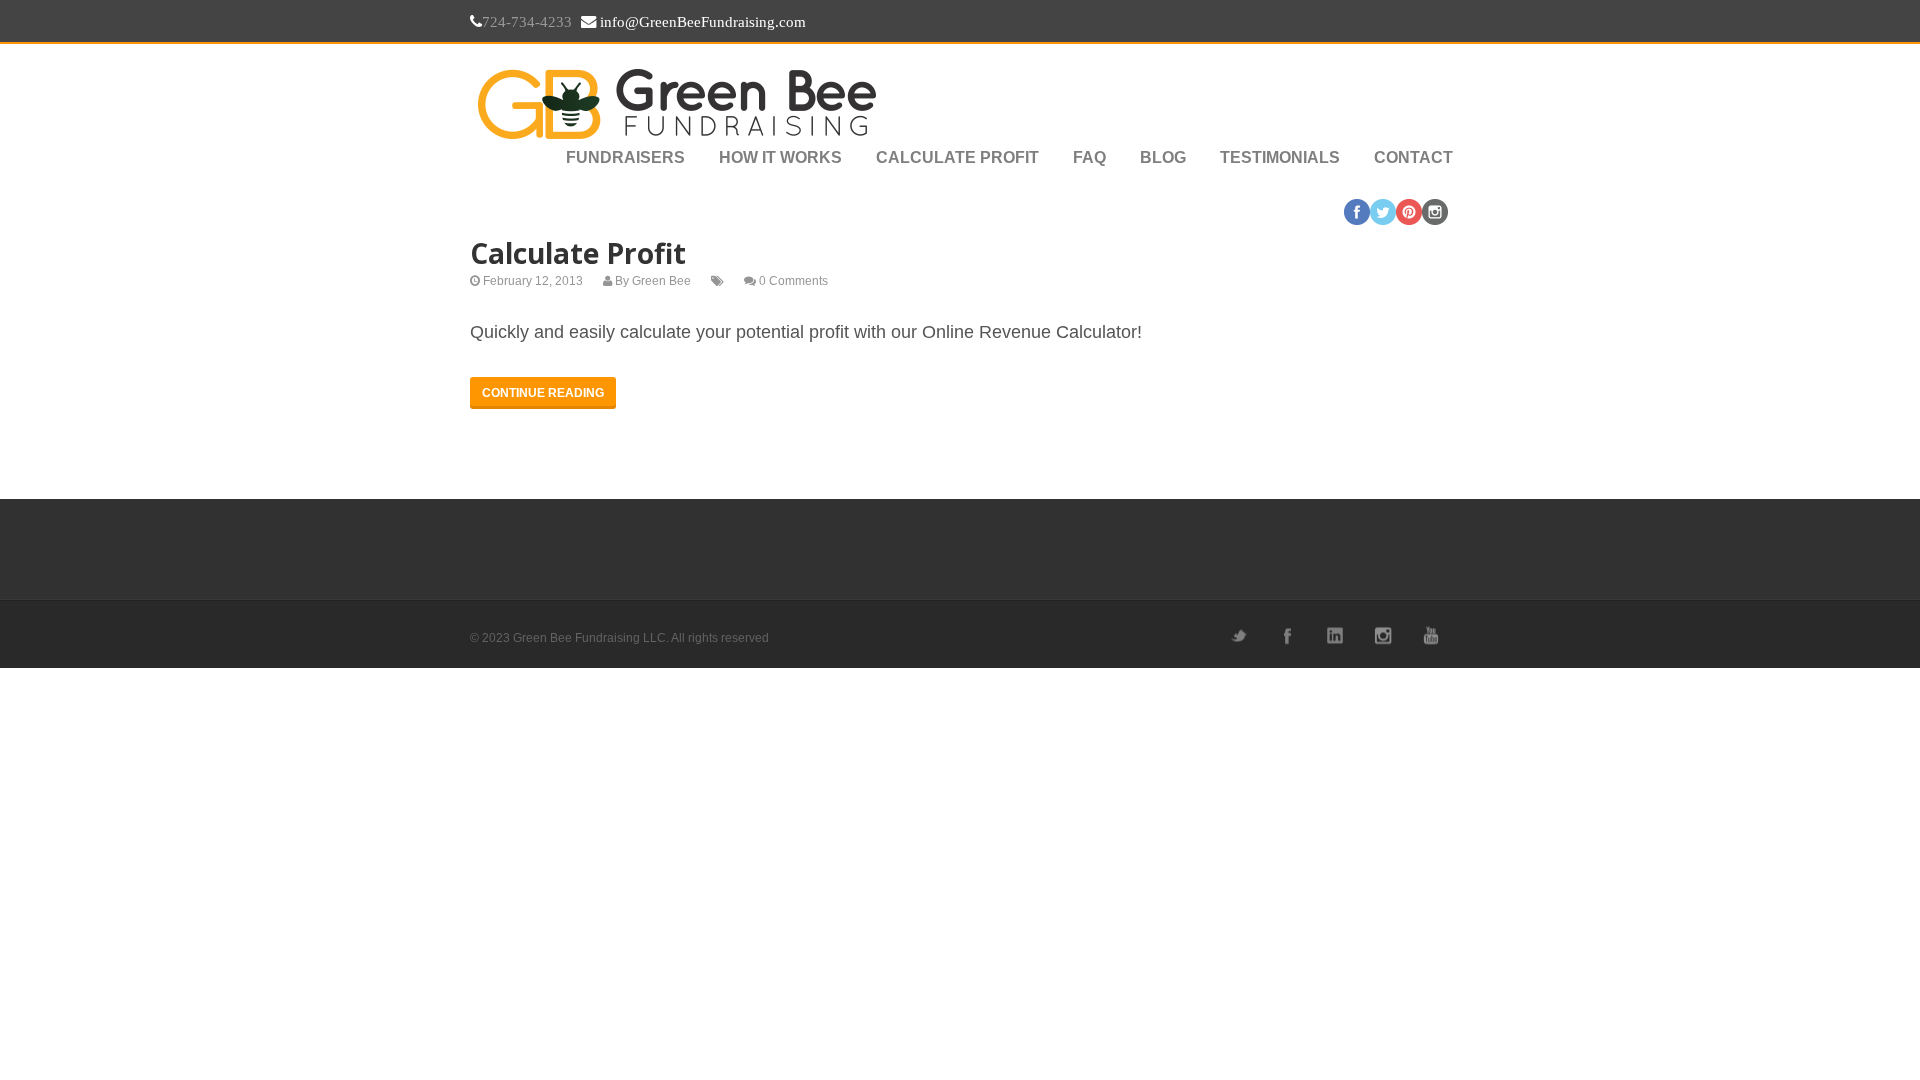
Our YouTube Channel (1430, 635)
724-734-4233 (527, 22)
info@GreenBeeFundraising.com (701, 22)
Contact (1413, 157)
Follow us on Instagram (1382, 635)
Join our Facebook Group (1286, 635)
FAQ (1089, 157)
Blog (1163, 157)
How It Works (780, 157)
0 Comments (793, 281)
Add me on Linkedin (1334, 635)
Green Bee (661, 281)
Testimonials (1280, 157)
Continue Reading (543, 393)
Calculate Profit (957, 157)
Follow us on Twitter (1238, 635)
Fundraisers (625, 157)
